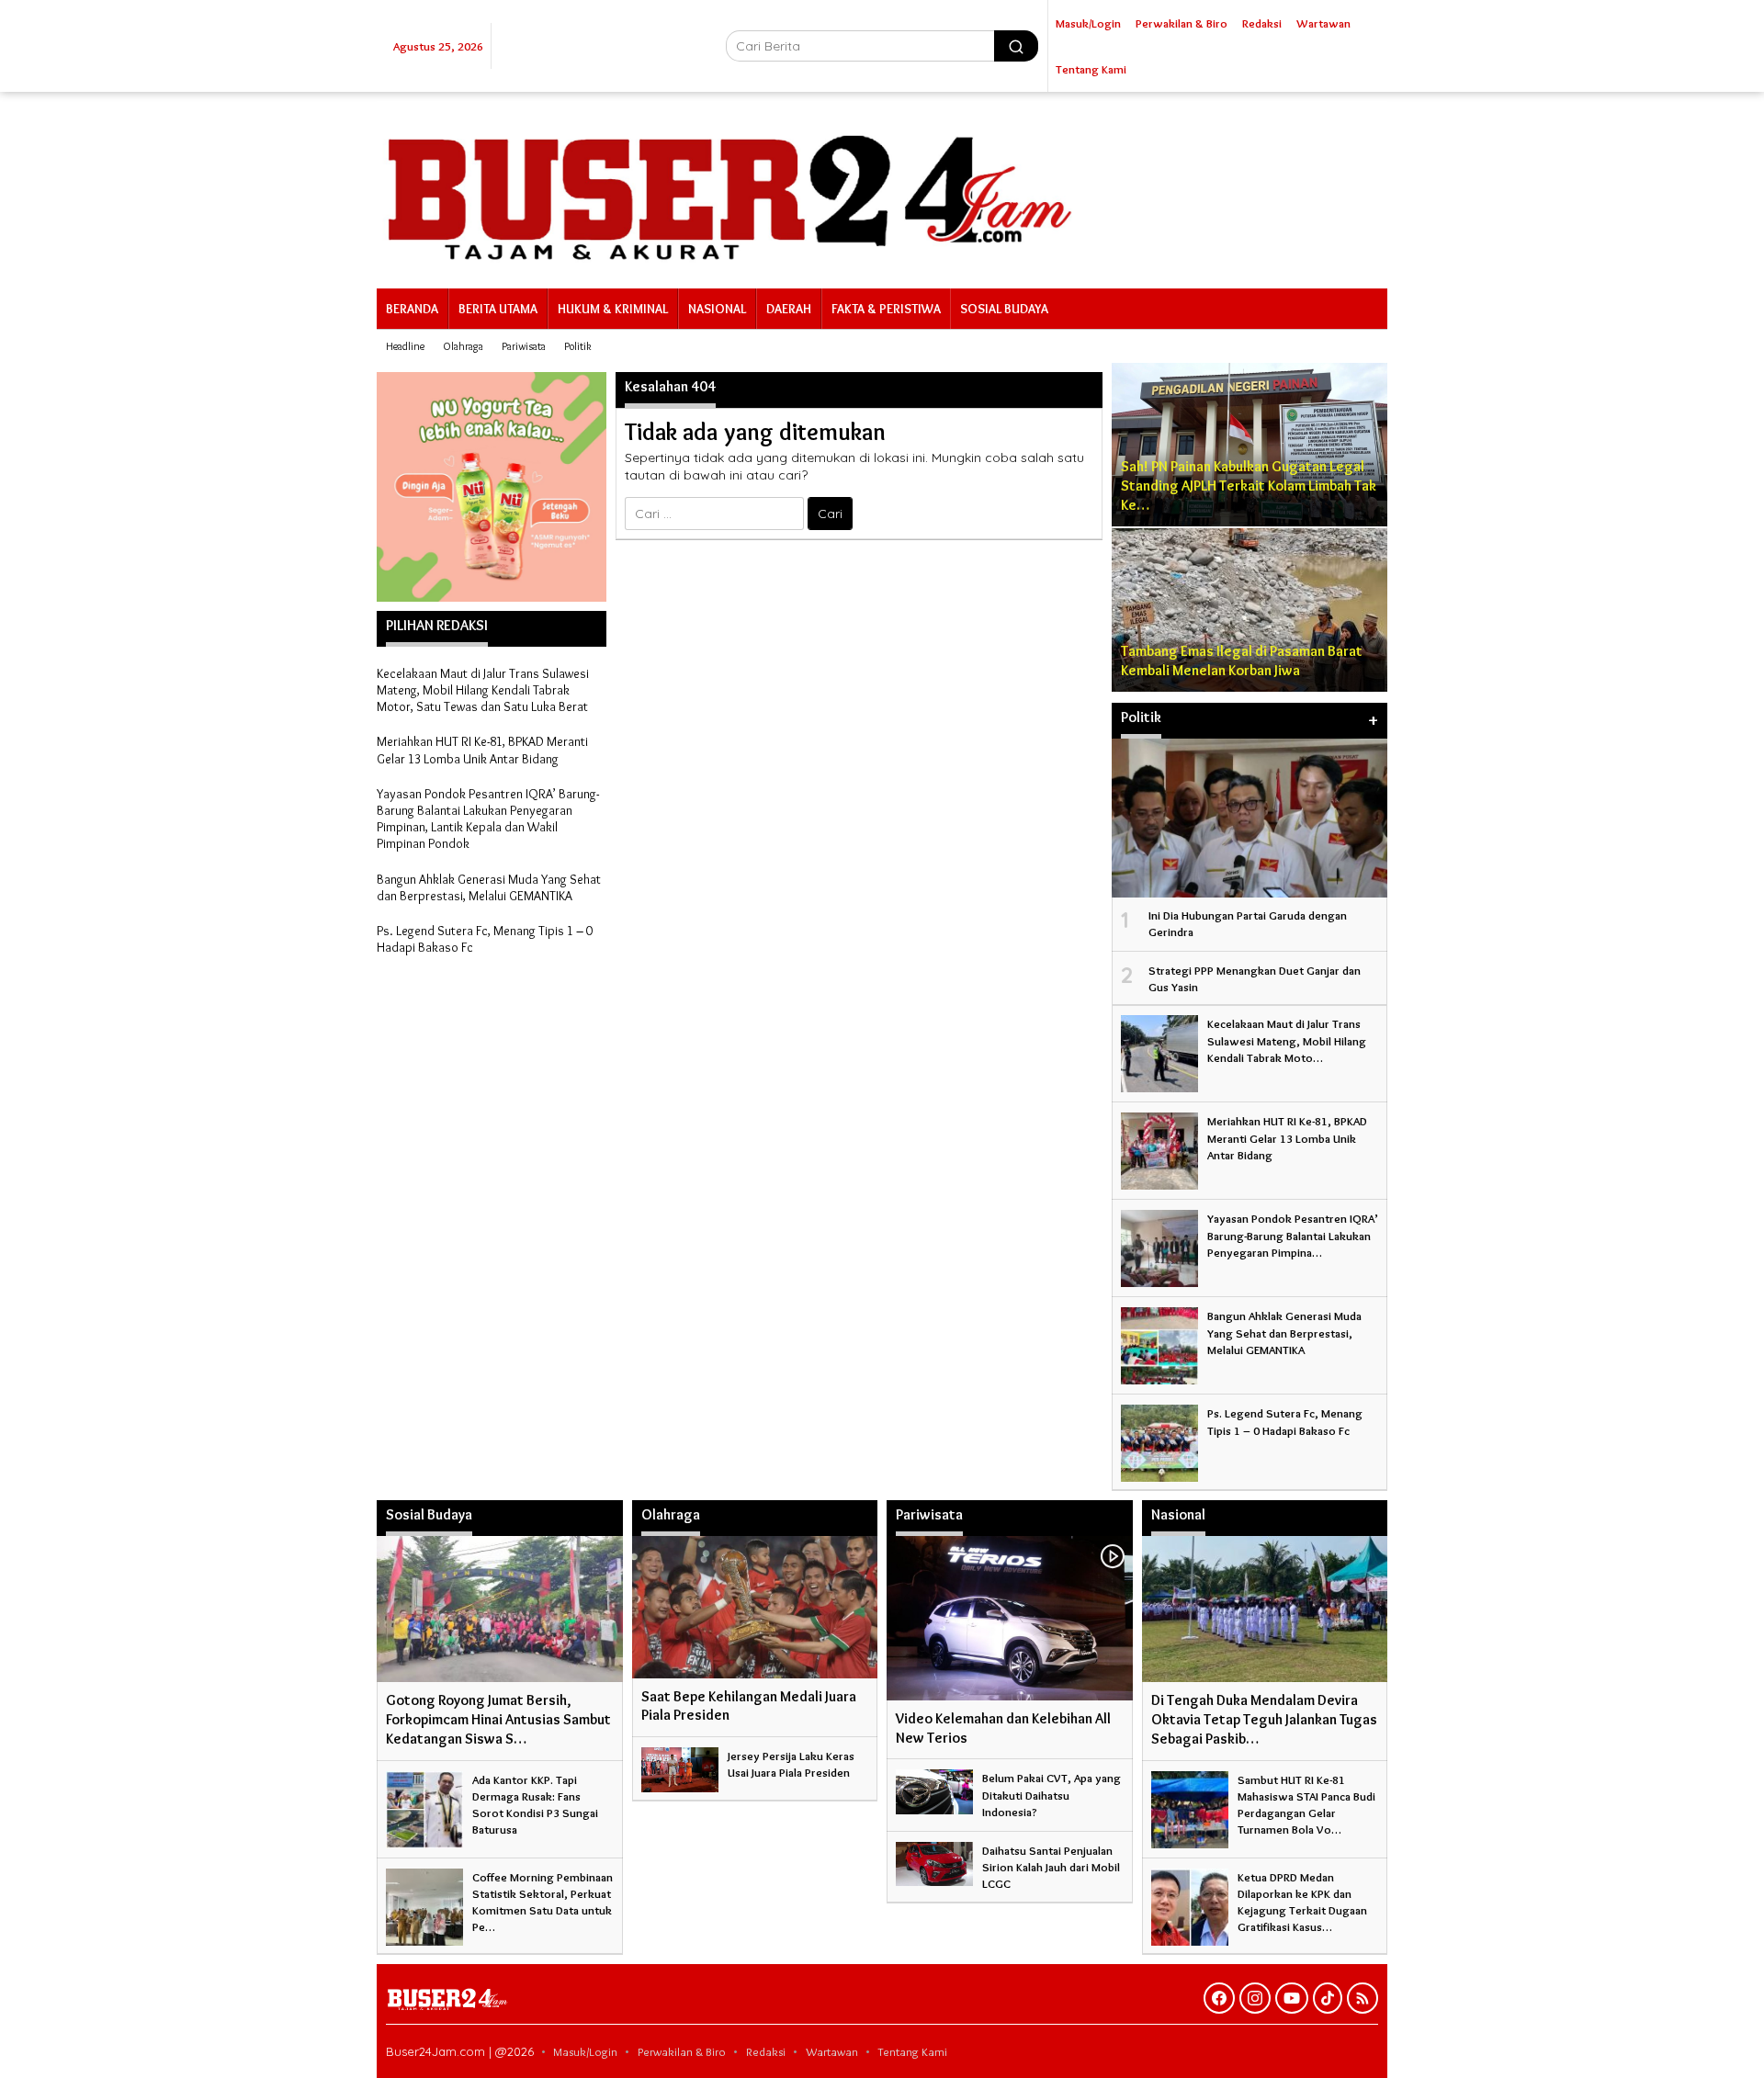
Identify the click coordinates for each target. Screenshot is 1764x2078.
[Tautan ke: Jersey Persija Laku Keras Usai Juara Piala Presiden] (680, 1766)
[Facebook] (1219, 1998)
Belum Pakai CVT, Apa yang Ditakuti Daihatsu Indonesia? (1052, 1794)
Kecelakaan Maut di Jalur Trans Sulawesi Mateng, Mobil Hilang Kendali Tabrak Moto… (1287, 1040)
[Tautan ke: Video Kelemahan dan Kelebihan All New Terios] (1010, 1618)
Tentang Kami (913, 2051)
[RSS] (1363, 1998)
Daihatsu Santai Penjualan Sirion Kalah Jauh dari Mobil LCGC (1051, 1867)
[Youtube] (1292, 1998)
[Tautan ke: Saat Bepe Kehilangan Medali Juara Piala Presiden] (755, 1607)
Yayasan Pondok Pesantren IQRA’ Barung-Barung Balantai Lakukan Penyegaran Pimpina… (1293, 1235)
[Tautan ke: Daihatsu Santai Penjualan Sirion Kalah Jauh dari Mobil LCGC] (934, 1860)
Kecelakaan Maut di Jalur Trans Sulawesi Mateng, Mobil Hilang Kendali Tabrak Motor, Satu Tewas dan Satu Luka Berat (483, 690)
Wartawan (832, 2051)
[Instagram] (1255, 1998)
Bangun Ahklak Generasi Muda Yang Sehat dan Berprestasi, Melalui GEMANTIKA (489, 887)
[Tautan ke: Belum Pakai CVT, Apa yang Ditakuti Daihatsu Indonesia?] (934, 1788)
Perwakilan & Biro (682, 2051)
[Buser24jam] (882, 186)
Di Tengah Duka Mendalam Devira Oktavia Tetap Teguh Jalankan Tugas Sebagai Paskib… (1264, 1719)
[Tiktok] (1328, 1998)
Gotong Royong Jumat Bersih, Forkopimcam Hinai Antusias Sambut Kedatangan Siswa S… (498, 1719)
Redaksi (766, 2051)
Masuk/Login (585, 2051)
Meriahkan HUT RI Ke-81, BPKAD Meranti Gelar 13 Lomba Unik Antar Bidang (482, 750)
